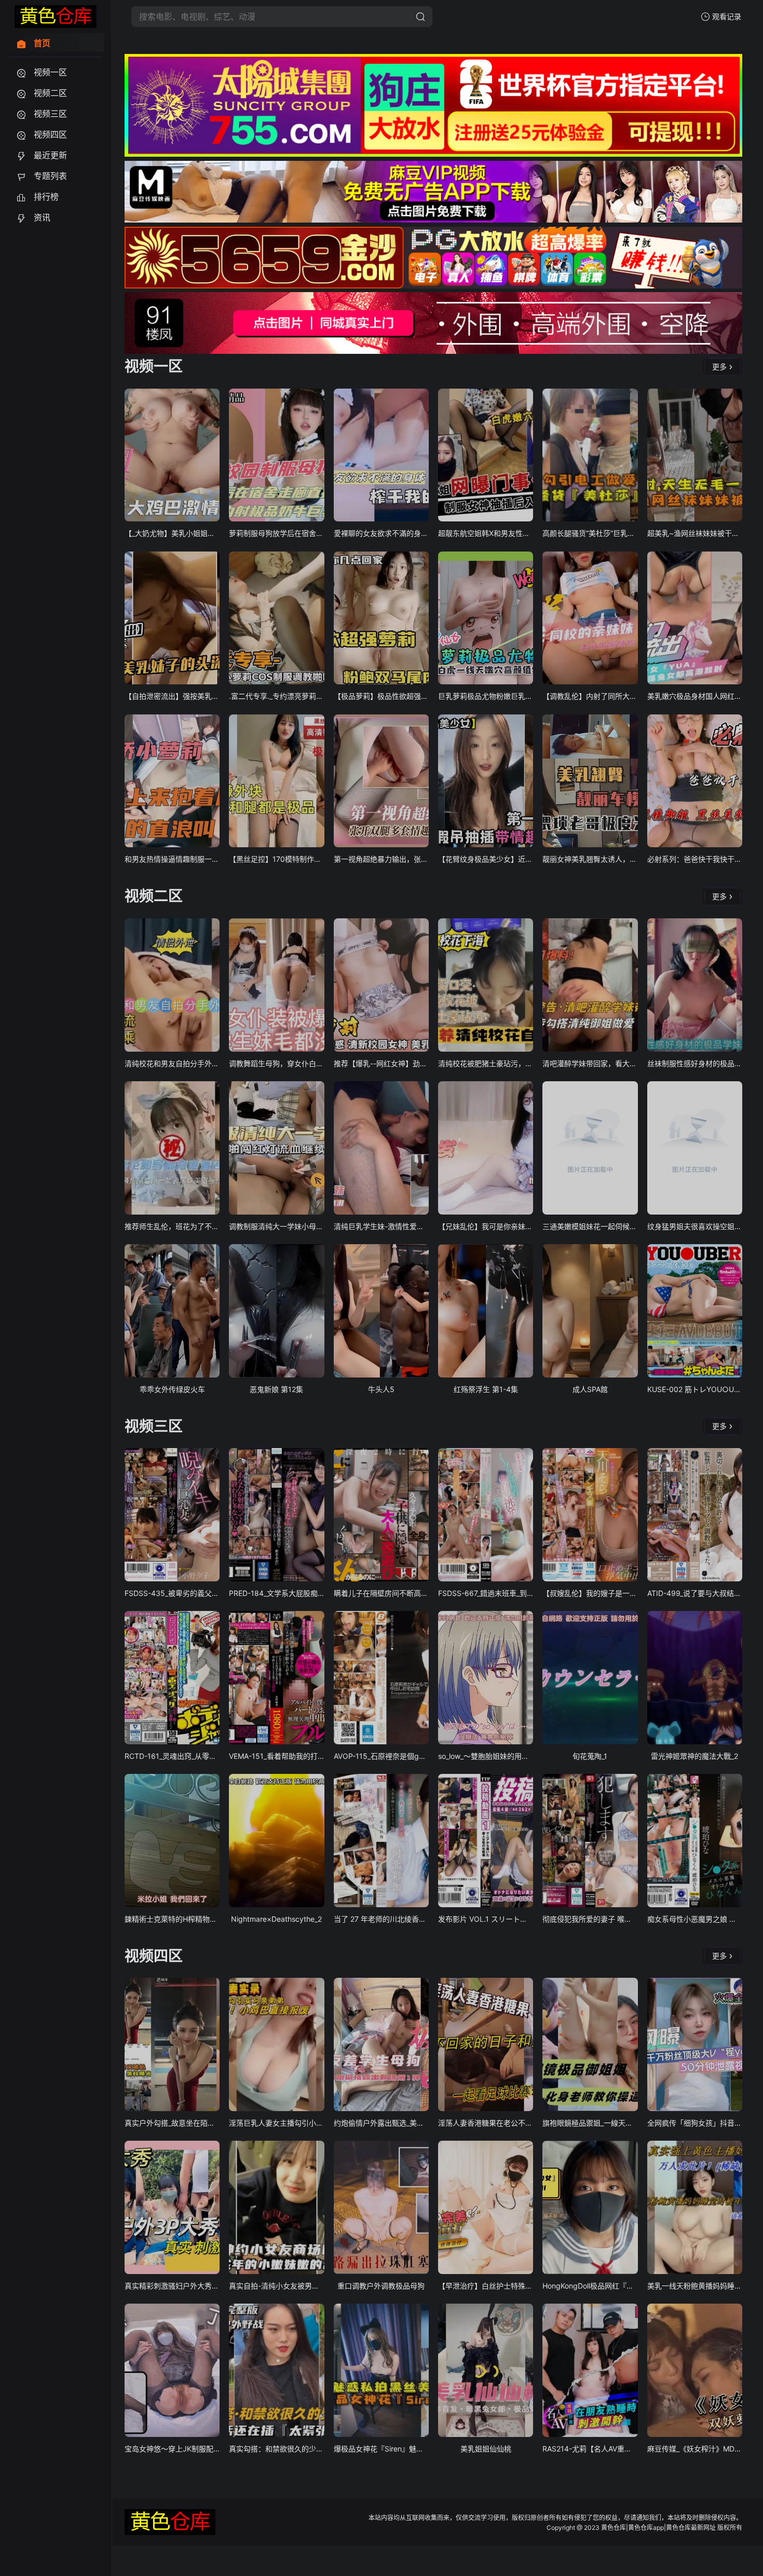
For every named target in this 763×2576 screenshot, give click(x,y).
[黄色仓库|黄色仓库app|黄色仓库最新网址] (56, 17)
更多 (719, 367)
